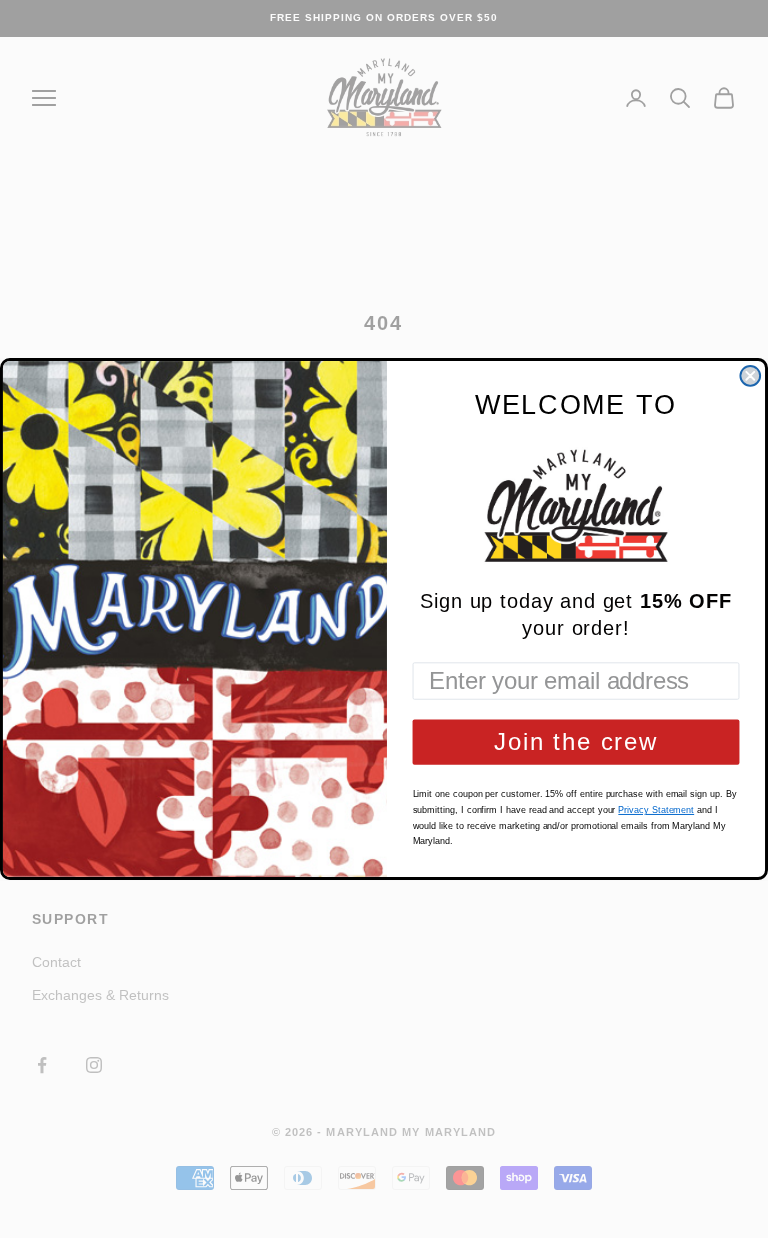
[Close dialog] (750, 376)
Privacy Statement (656, 810)
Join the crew (575, 741)
